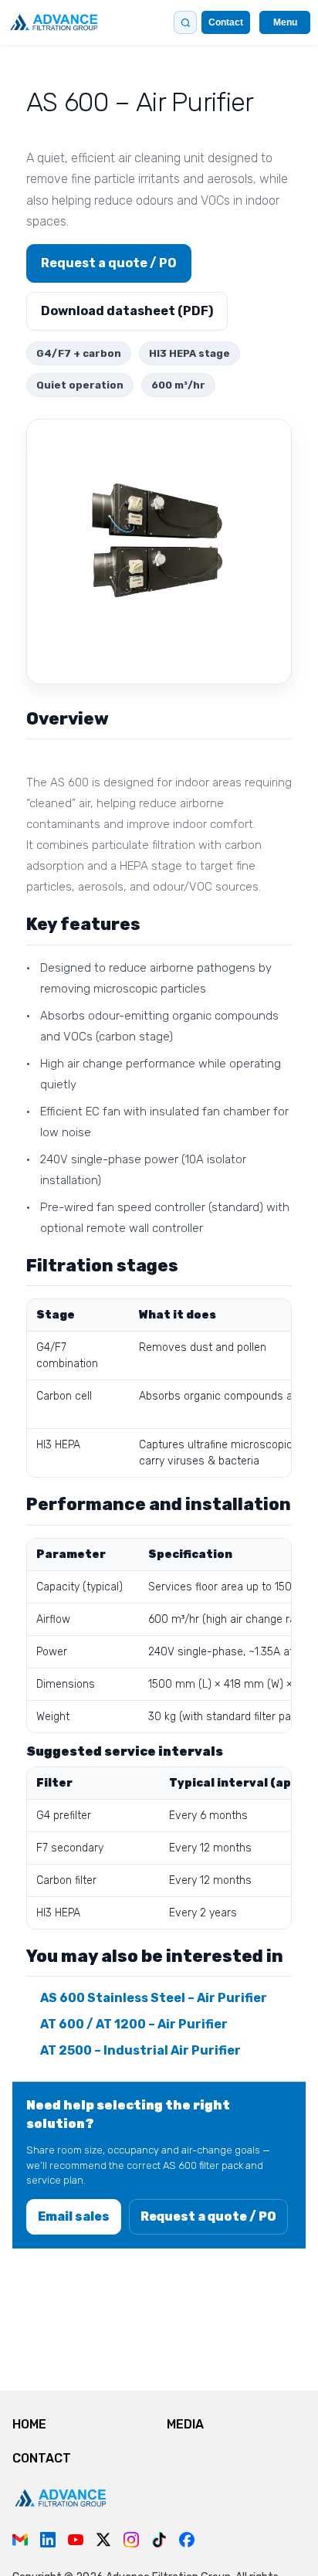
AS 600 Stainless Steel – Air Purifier (154, 1998)
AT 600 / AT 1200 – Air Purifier (134, 2024)
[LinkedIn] (48, 2540)
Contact (226, 22)
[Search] (185, 22)
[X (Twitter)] (103, 2540)
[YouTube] (76, 2540)
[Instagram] (131, 2540)
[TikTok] (159, 2540)
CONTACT (42, 2458)
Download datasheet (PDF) (127, 311)
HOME (29, 2424)
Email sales (74, 2216)
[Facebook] (187, 2540)
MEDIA (185, 2424)
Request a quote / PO (109, 263)
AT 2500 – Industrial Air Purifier (140, 2050)
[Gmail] (20, 2540)
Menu (285, 22)
